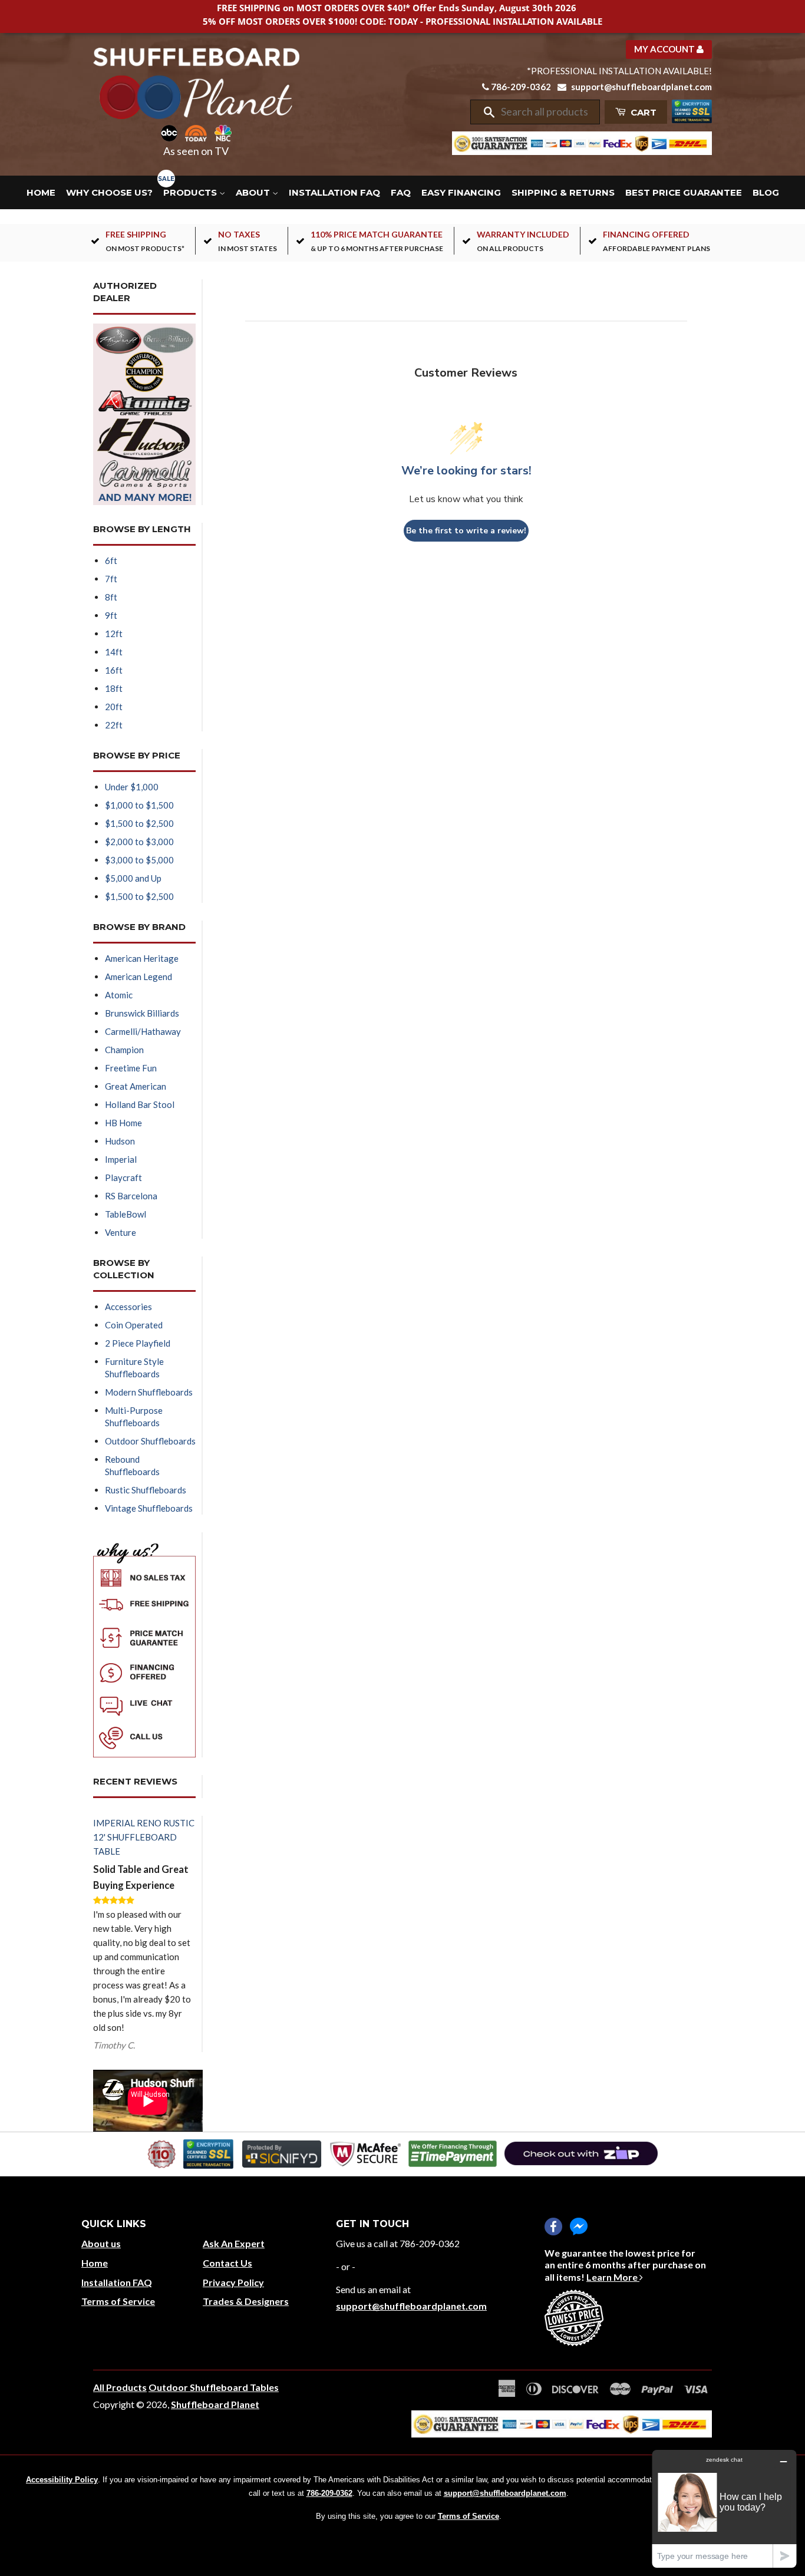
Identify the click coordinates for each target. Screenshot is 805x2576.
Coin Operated (134, 1325)
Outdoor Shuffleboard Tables (214, 2387)
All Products (120, 2387)
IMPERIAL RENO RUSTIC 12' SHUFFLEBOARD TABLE (144, 1837)
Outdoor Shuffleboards (150, 1441)
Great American (136, 1086)
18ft (114, 688)
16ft (114, 670)
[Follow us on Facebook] (553, 2227)
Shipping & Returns (563, 192)
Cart (642, 112)
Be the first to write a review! (466, 531)
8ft (111, 597)
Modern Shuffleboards (149, 1392)
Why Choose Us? (109, 192)
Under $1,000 (132, 787)
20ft (114, 707)
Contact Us (227, 2263)
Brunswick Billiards (142, 1013)
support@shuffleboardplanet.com (641, 87)
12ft (114, 634)
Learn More (613, 2277)
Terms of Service (118, 2301)
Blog (766, 192)
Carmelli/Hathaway (143, 1031)
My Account (665, 49)
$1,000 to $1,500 (139, 805)
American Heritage (142, 958)
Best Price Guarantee (684, 192)
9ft (111, 615)
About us (101, 2243)
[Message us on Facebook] (579, 2227)
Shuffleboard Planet (215, 2404)
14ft (114, 652)
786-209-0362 (521, 87)
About (254, 192)
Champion (124, 1050)
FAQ (401, 192)
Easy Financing (461, 192)
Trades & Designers (246, 2301)
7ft (111, 579)
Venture (121, 1232)
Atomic (119, 995)
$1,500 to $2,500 (139, 823)
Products (191, 192)
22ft (114, 725)
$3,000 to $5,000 (139, 860)
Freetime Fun (131, 1068)
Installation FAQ (334, 192)
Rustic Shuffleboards (146, 1490)
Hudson (120, 1141)
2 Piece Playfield (138, 1343)
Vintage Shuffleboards (149, 1508)
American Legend (138, 977)
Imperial (121, 1159)
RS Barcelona (131, 1196)
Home (41, 192)
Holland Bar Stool (140, 1104)
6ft (111, 560)
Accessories (128, 1307)
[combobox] (546, 112)
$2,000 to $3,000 (139, 842)
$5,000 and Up (133, 878)
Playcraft (123, 1177)
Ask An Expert (234, 2243)
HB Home (123, 1123)
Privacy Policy (233, 2282)
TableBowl (126, 1214)
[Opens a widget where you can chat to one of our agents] (724, 2509)
